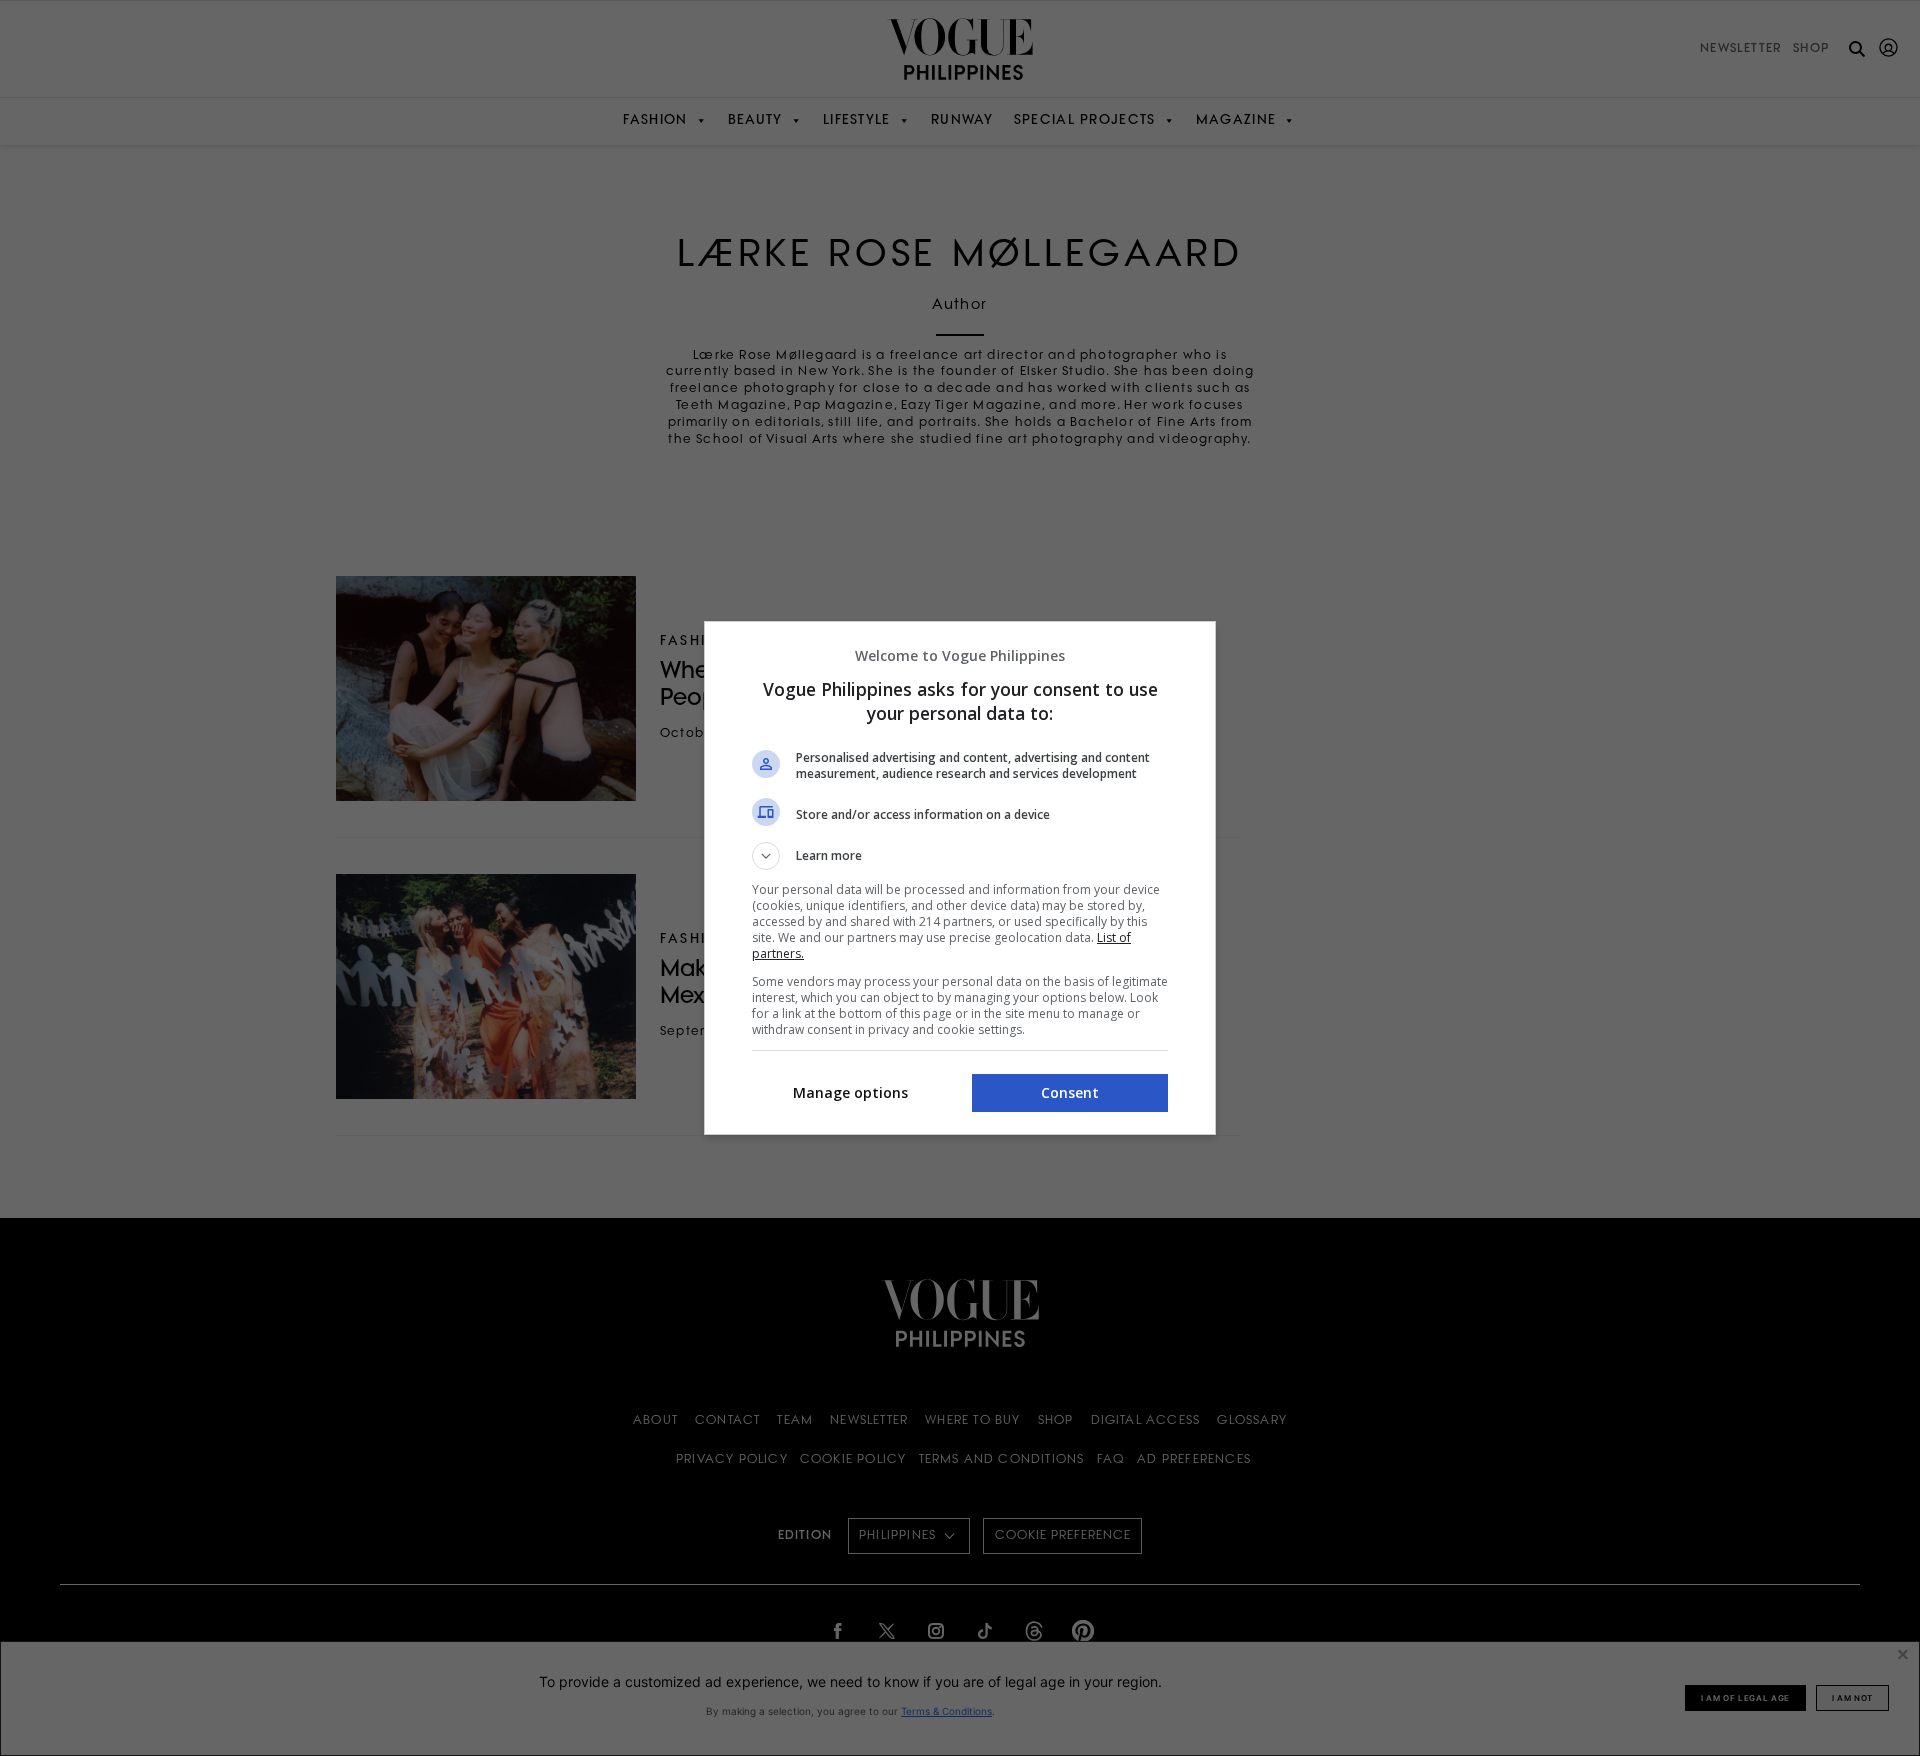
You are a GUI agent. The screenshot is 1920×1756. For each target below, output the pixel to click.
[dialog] (960, 878)
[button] (960, 856)
